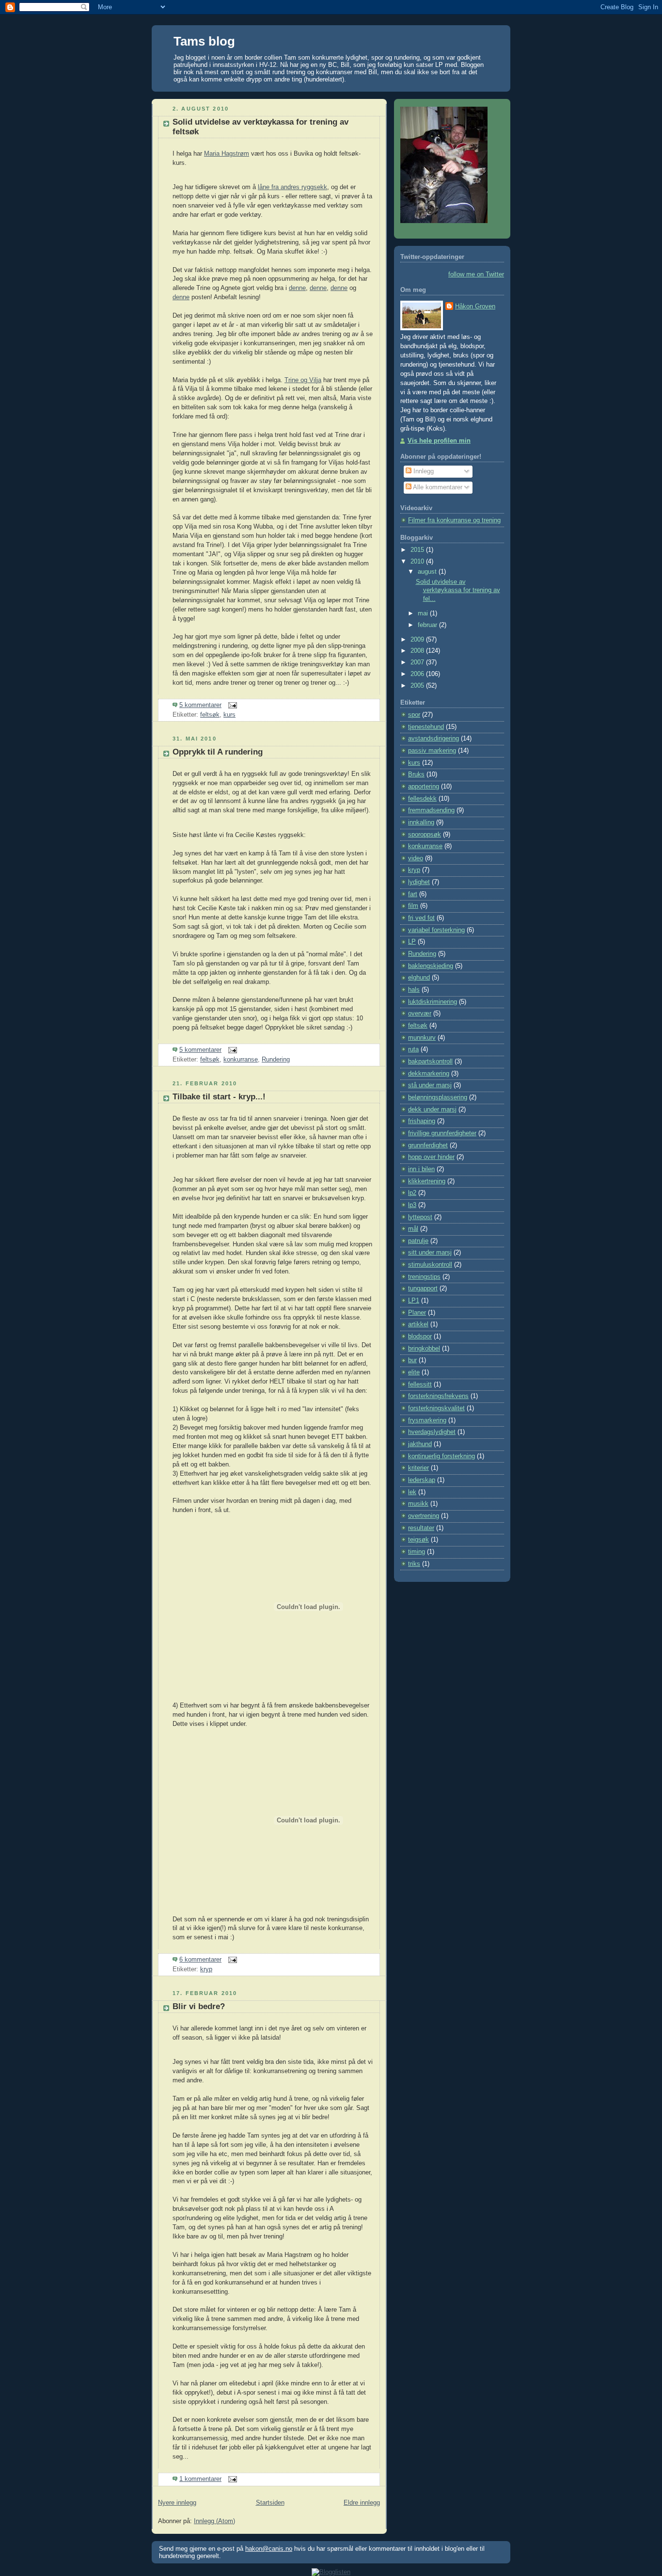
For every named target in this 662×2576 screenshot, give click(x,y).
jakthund (420, 1444)
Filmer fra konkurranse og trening (454, 520)
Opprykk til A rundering (218, 752)
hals (414, 990)
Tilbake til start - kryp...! (219, 1097)
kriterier (418, 1468)
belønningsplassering (438, 1097)
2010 (418, 562)
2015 (418, 550)
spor (414, 715)
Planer (417, 1313)
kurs (229, 715)
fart (413, 894)
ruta (413, 1049)
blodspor (420, 1336)
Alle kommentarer (437, 487)
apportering (424, 787)
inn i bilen (421, 1169)
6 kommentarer (200, 1960)
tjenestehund (426, 727)
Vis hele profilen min (439, 441)
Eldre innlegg (362, 2503)
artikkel (418, 1324)
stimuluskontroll (430, 1265)
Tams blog (204, 41)
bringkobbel (424, 1349)
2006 (418, 674)
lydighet (419, 882)
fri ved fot (421, 918)
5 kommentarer (200, 705)
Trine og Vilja (303, 380)
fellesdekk (422, 799)
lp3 (412, 1205)
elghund (419, 978)
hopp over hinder (431, 1157)
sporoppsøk (425, 835)
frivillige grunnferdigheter (442, 1133)
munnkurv (422, 1038)
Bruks (416, 774)
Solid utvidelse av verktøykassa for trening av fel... (458, 590)
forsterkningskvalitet (436, 1408)
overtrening (424, 1516)
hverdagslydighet (432, 1432)
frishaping (422, 1121)
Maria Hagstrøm (227, 154)
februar (428, 625)
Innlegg (423, 471)
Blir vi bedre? (199, 2006)
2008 (418, 651)
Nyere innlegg (177, 2503)
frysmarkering (427, 1420)
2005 (418, 686)
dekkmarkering (429, 1074)
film (413, 906)
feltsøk (210, 715)
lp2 (412, 1193)
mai (424, 613)
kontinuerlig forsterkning (441, 1456)
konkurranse (241, 1060)
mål (413, 1229)
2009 (418, 640)
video (416, 858)
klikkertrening (427, 1181)
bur (412, 1360)
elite (414, 1372)
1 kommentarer (200, 2479)
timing (417, 1552)
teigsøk (418, 1540)
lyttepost (420, 1217)
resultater (421, 1528)
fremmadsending (431, 810)
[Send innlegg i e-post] (231, 705)
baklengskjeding (431, 966)
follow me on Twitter (476, 274)
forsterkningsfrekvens (438, 1396)
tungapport (423, 1288)
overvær (420, 1014)
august (428, 572)
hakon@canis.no (269, 2549)
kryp (206, 1969)
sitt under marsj (430, 1253)
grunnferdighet (428, 1145)
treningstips (424, 1277)
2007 (418, 662)
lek (412, 1492)
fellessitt (420, 1385)
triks (414, 1564)
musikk (418, 1504)
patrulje (418, 1241)
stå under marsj (430, 1085)
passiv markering (432, 751)
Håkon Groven (475, 306)
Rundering (276, 1060)
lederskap (422, 1480)
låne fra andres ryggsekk (292, 187)
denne (297, 288)
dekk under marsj (432, 1110)
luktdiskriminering (433, 1002)
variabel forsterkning (436, 930)
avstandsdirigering (433, 739)
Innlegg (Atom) (214, 2521)
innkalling (421, 822)
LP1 (414, 1301)
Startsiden (270, 2503)
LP (412, 942)
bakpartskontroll (430, 1062)
